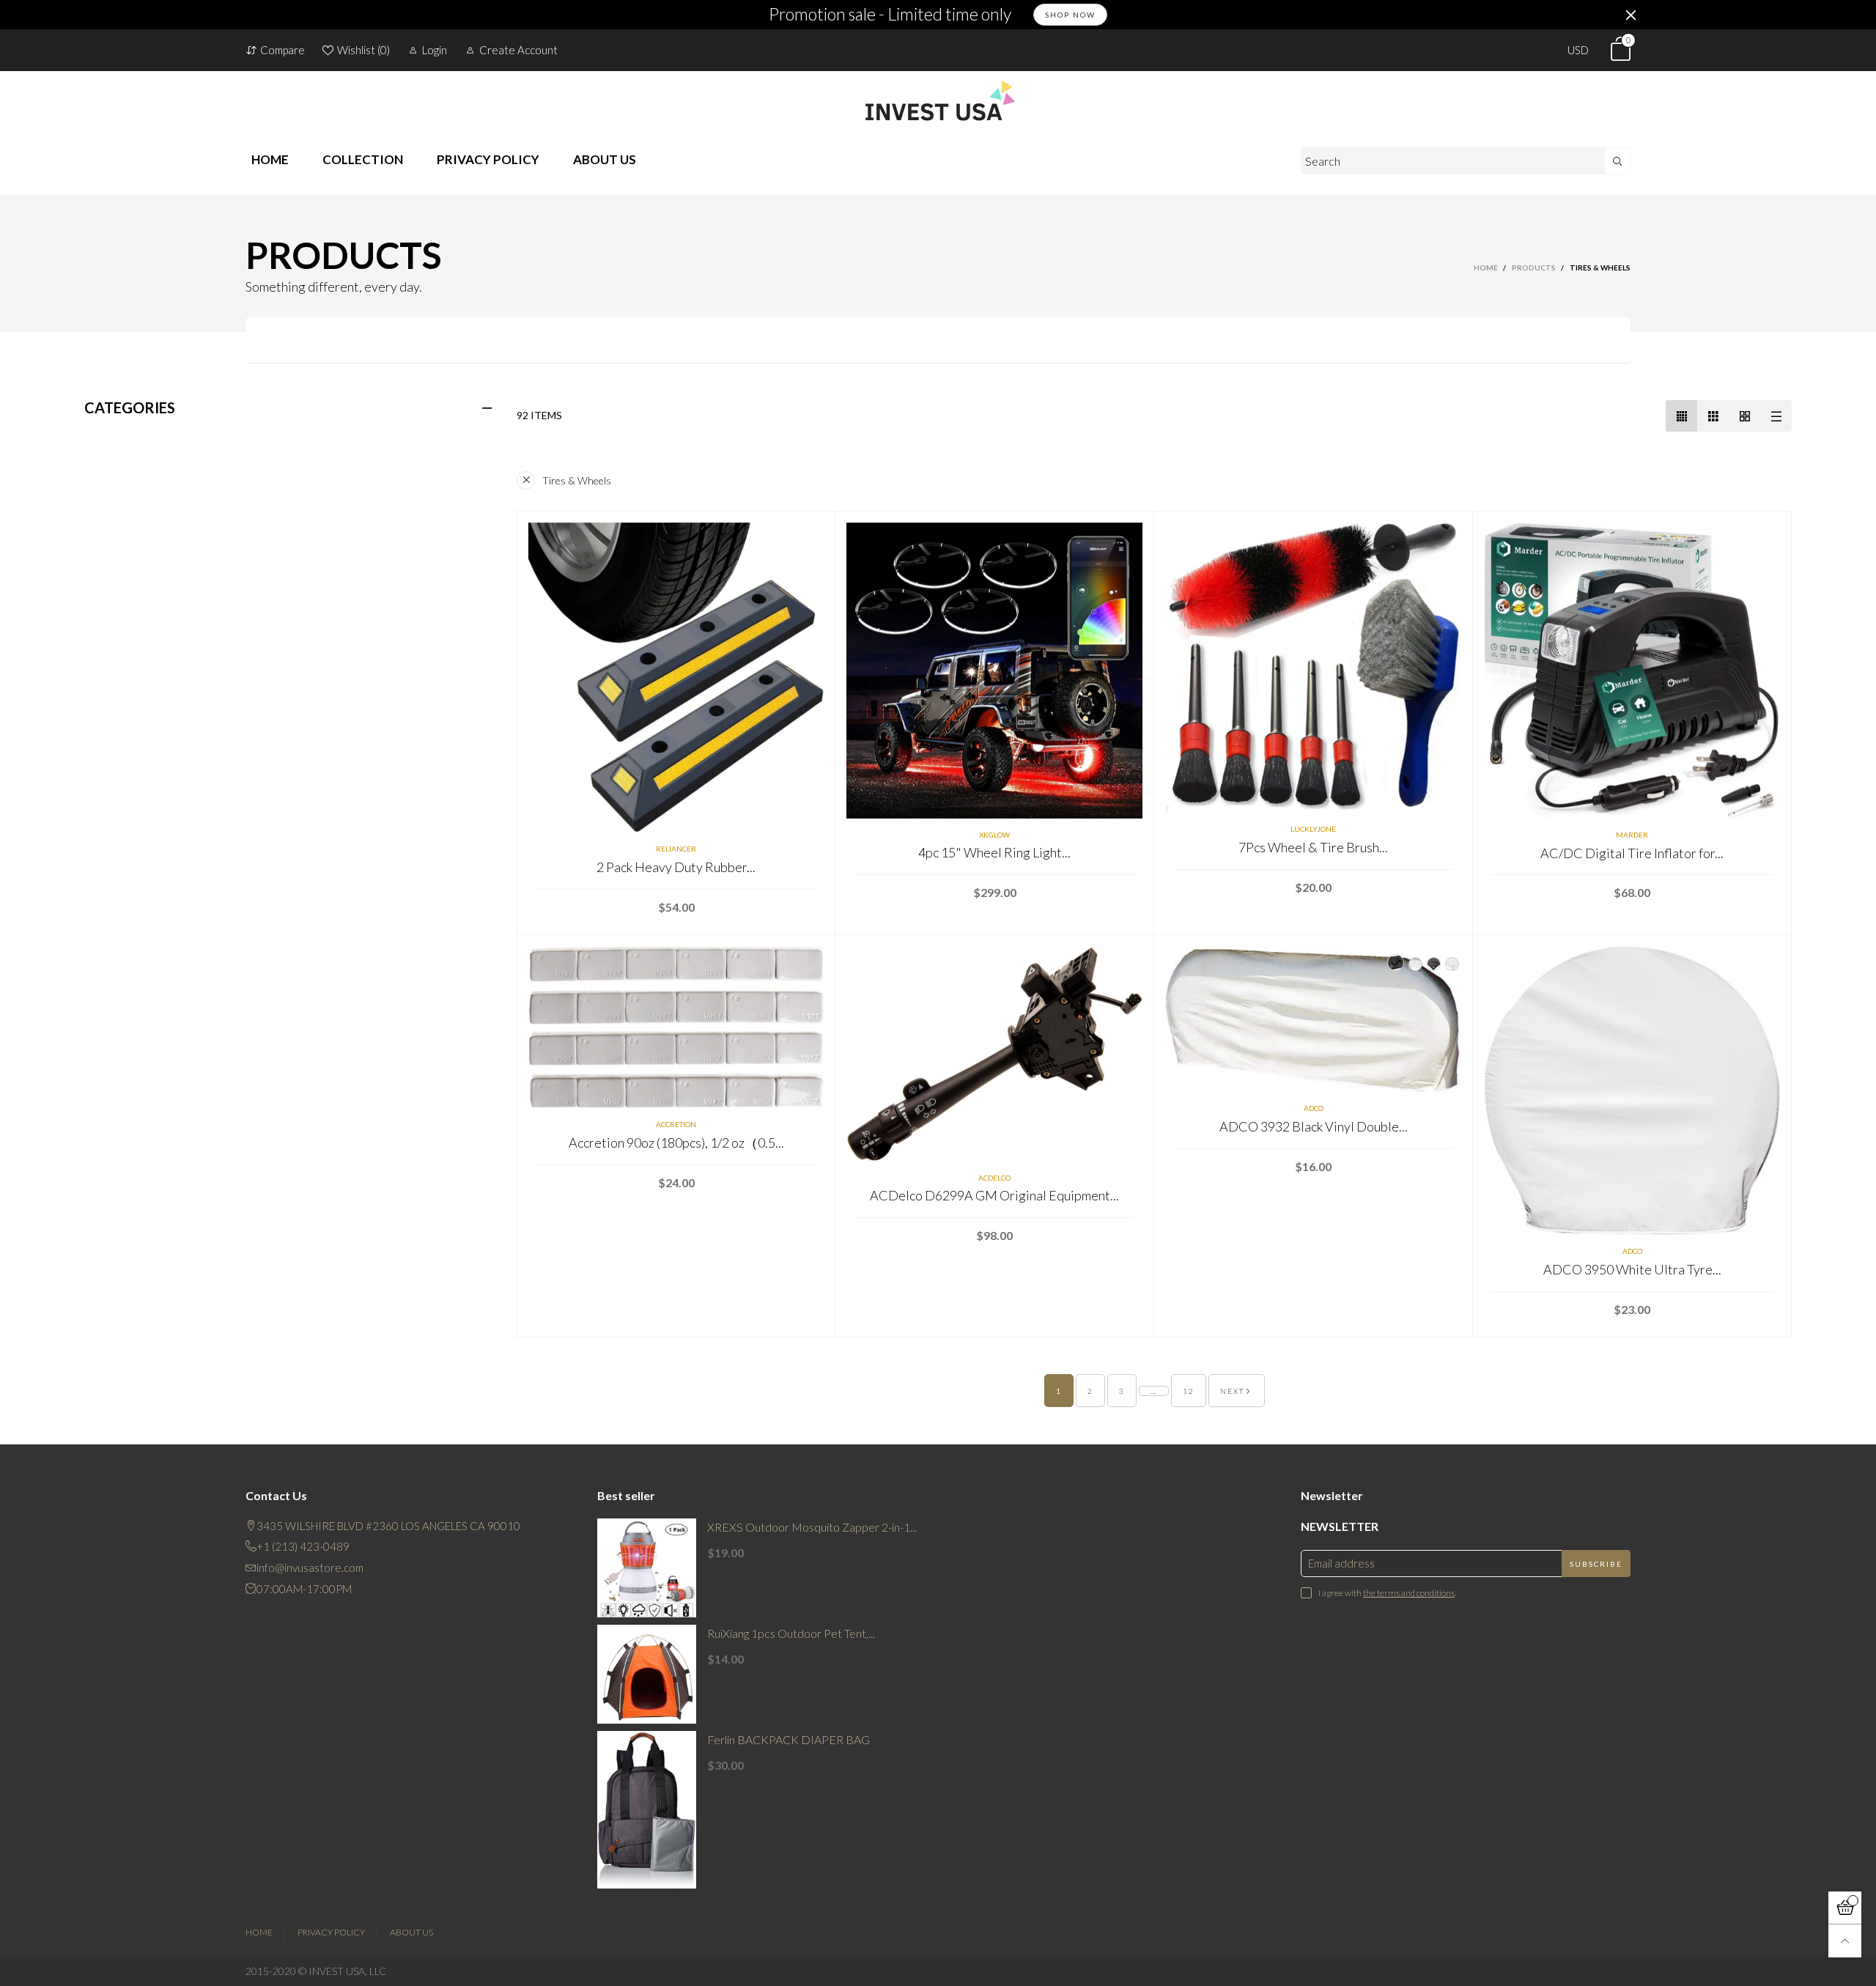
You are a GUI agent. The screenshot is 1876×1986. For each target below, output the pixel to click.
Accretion (676, 1124)
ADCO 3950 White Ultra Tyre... (1632, 1269)
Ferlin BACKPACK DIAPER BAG (789, 1739)
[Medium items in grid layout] (1681, 416)
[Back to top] (1845, 1941)
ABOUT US (605, 159)
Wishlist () (363, 50)
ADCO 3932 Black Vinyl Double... (1314, 1126)
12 (1189, 1391)
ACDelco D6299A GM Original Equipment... (994, 1195)
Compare (282, 50)
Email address (1341, 1563)
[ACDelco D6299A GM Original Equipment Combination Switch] (994, 1054)
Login (435, 50)
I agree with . (1387, 1593)
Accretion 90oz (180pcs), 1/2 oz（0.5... (676, 1142)
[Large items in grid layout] (1713, 416)
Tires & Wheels (577, 480)
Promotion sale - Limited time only (890, 15)
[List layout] (1776, 416)
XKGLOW (994, 835)
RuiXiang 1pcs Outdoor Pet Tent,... (791, 1633)
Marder (1632, 835)
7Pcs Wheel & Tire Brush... (1313, 847)
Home (259, 1932)
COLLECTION (363, 159)
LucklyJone (1313, 829)
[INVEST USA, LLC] (938, 100)
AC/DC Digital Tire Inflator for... (1632, 853)
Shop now (1070, 15)
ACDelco (994, 1178)
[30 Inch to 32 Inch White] (1396, 963)
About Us (411, 1932)
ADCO (1314, 1108)
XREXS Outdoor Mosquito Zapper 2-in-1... (812, 1527)
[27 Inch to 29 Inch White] (1452, 964)
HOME (270, 159)
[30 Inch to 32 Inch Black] (1415, 964)
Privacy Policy (331, 1932)
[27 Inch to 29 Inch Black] (1434, 964)
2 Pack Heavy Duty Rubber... (676, 867)
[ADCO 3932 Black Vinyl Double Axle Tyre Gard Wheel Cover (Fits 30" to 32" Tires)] (1313, 1019)
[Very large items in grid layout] (1744, 416)
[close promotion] (1631, 15)
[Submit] (1618, 161)
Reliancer (676, 849)
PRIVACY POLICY (488, 159)
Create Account (518, 50)
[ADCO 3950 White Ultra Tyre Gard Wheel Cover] (1632, 1090)
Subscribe (1596, 1564)
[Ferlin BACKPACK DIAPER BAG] (647, 1810)
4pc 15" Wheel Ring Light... (994, 852)
